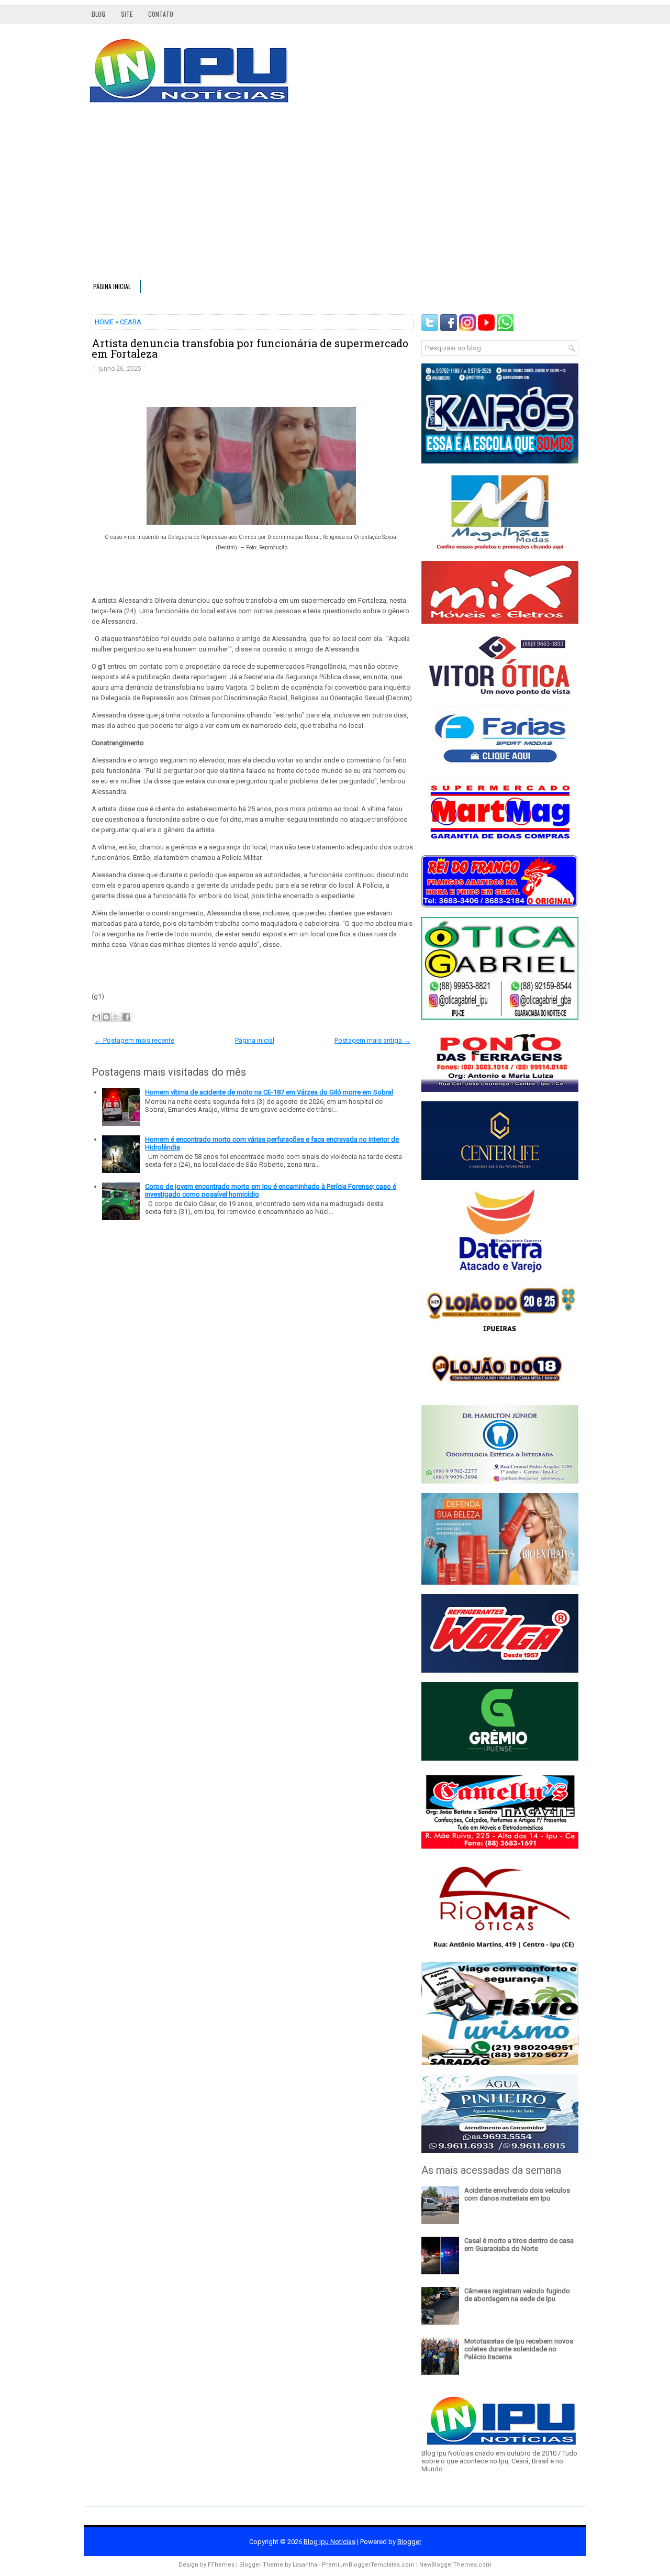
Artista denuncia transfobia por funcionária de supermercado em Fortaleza (250, 348)
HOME (104, 322)
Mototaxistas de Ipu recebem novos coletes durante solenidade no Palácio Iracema (519, 2349)
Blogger (409, 2542)
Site (127, 14)
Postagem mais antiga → (372, 1040)
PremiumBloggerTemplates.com (368, 2565)
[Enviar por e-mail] (96, 1017)
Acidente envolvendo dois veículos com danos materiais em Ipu (517, 2194)
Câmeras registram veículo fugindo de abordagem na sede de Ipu (517, 2295)
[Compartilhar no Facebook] (126, 1017)
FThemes (221, 2565)
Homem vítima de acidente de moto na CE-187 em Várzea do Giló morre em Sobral (269, 1092)
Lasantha (305, 2565)
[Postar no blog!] (106, 1017)
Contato (161, 14)
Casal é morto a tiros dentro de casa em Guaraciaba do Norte (519, 2245)
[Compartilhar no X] (116, 1017)
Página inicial (112, 286)
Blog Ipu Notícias (330, 2542)
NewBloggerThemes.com (455, 2565)
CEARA (131, 322)
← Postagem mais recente (135, 1040)
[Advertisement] (335, 196)
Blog (98, 14)
